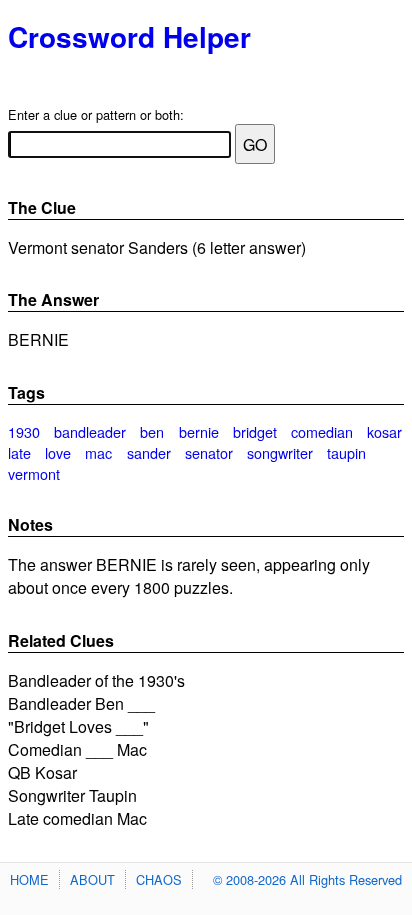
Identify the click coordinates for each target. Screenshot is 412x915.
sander (149, 452)
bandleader (90, 431)
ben (152, 431)
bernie (199, 431)
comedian (322, 431)
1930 (24, 431)
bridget (255, 431)
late (19, 452)
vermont (34, 473)
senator (209, 452)
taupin (346, 452)
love (58, 452)
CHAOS (159, 879)
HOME (29, 879)
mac (98, 452)
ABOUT (92, 879)
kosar (384, 431)
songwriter (280, 452)
